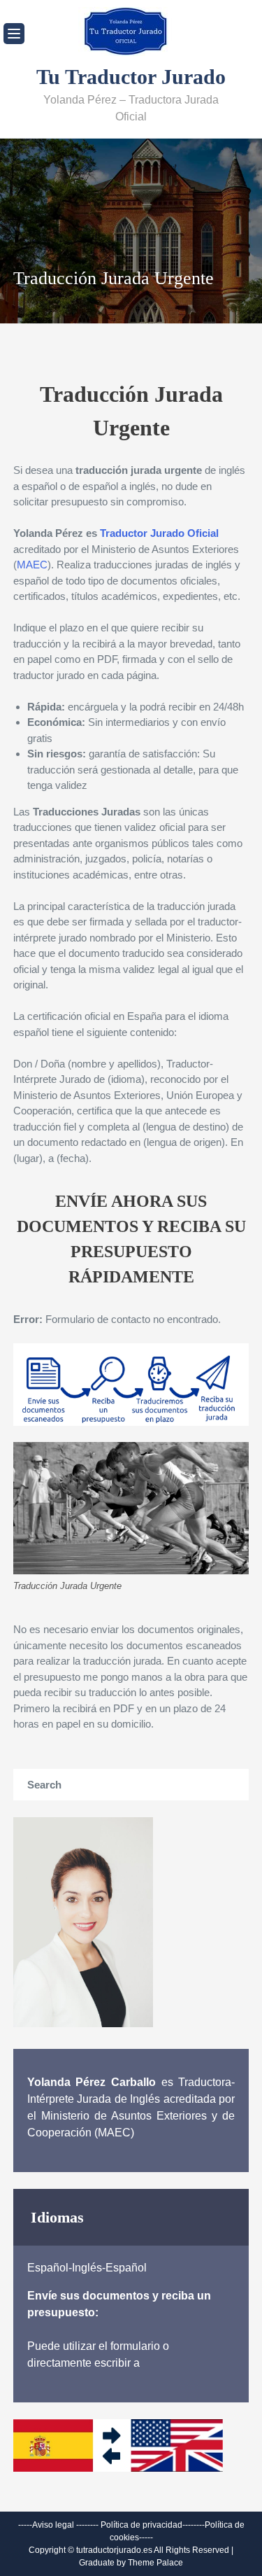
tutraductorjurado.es (115, 2550)
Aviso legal (53, 2525)
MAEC (32, 565)
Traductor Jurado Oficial (159, 533)
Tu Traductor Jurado (131, 77)
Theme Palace (155, 2563)
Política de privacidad (141, 2525)
